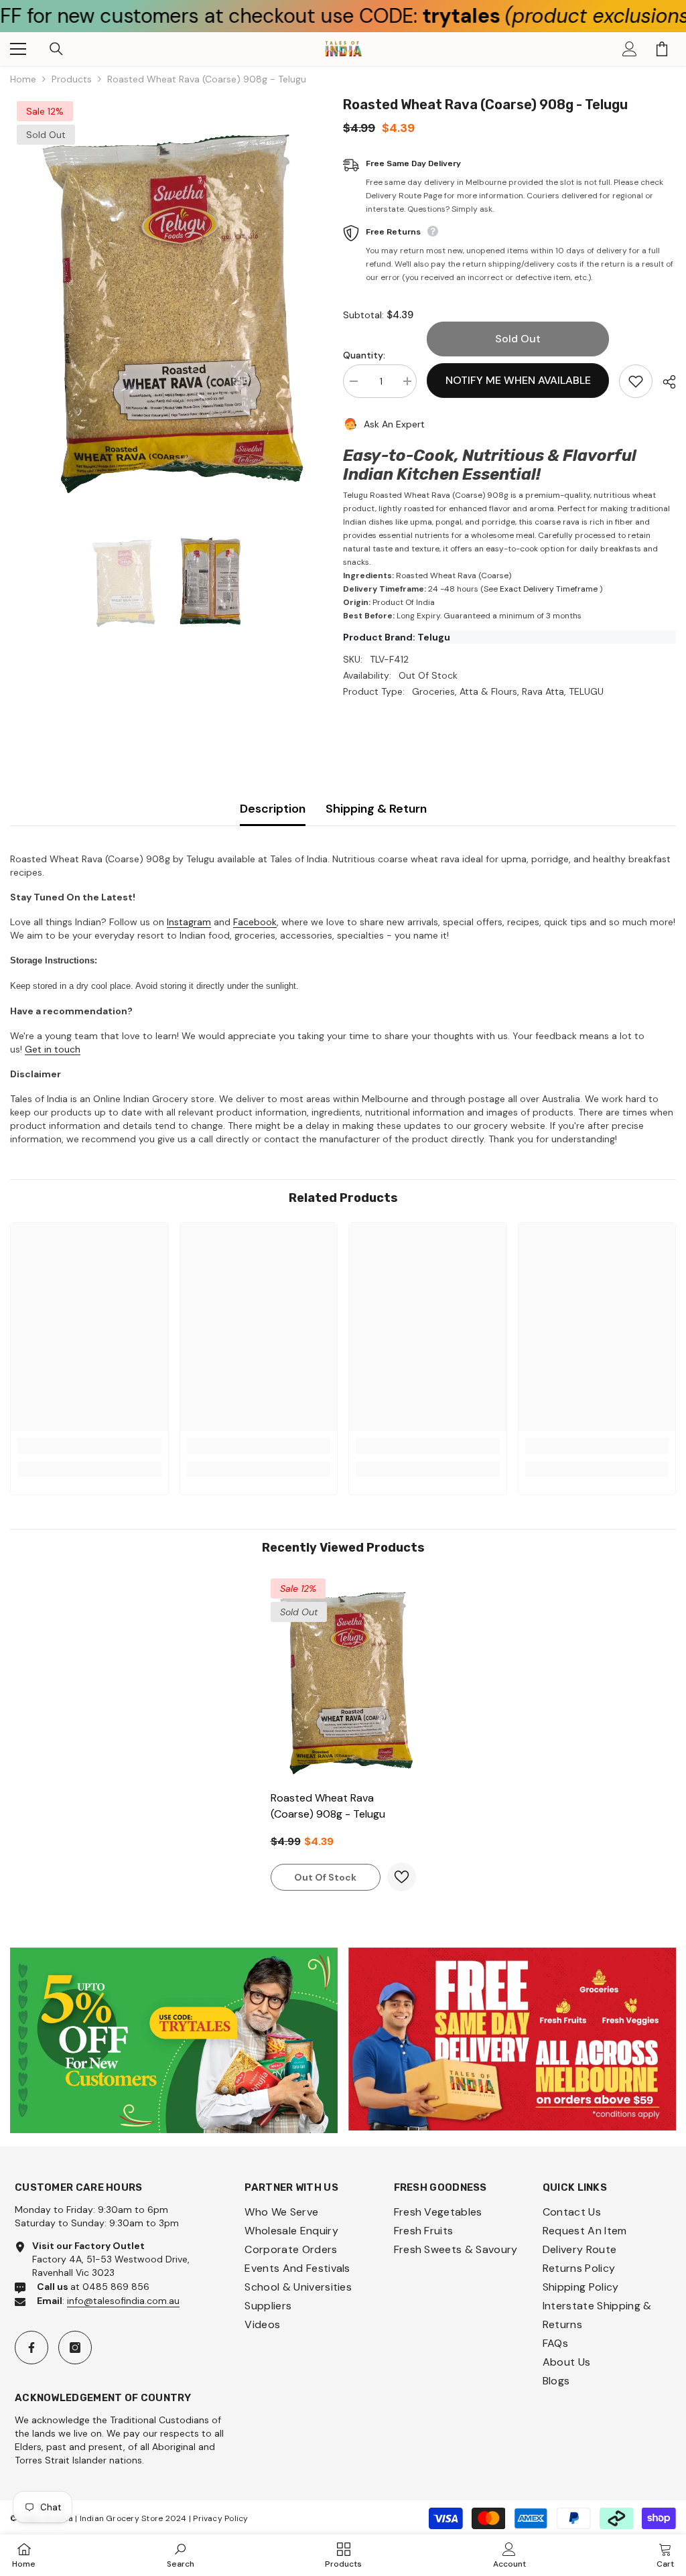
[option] (166, 303)
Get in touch (53, 1049)
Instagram (189, 922)
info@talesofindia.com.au (123, 2301)
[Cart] (662, 49)
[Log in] (630, 49)
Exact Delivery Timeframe (549, 589)
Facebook (255, 922)
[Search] (56, 49)
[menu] (18, 49)
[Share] (664, 382)
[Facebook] (31, 2348)
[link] (89, 1446)
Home (23, 79)
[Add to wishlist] (636, 381)
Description (273, 809)
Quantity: (364, 355)
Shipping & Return (376, 809)
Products (72, 79)
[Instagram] (75, 2348)
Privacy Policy (220, 2518)
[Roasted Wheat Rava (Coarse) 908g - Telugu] (343, 1678)
